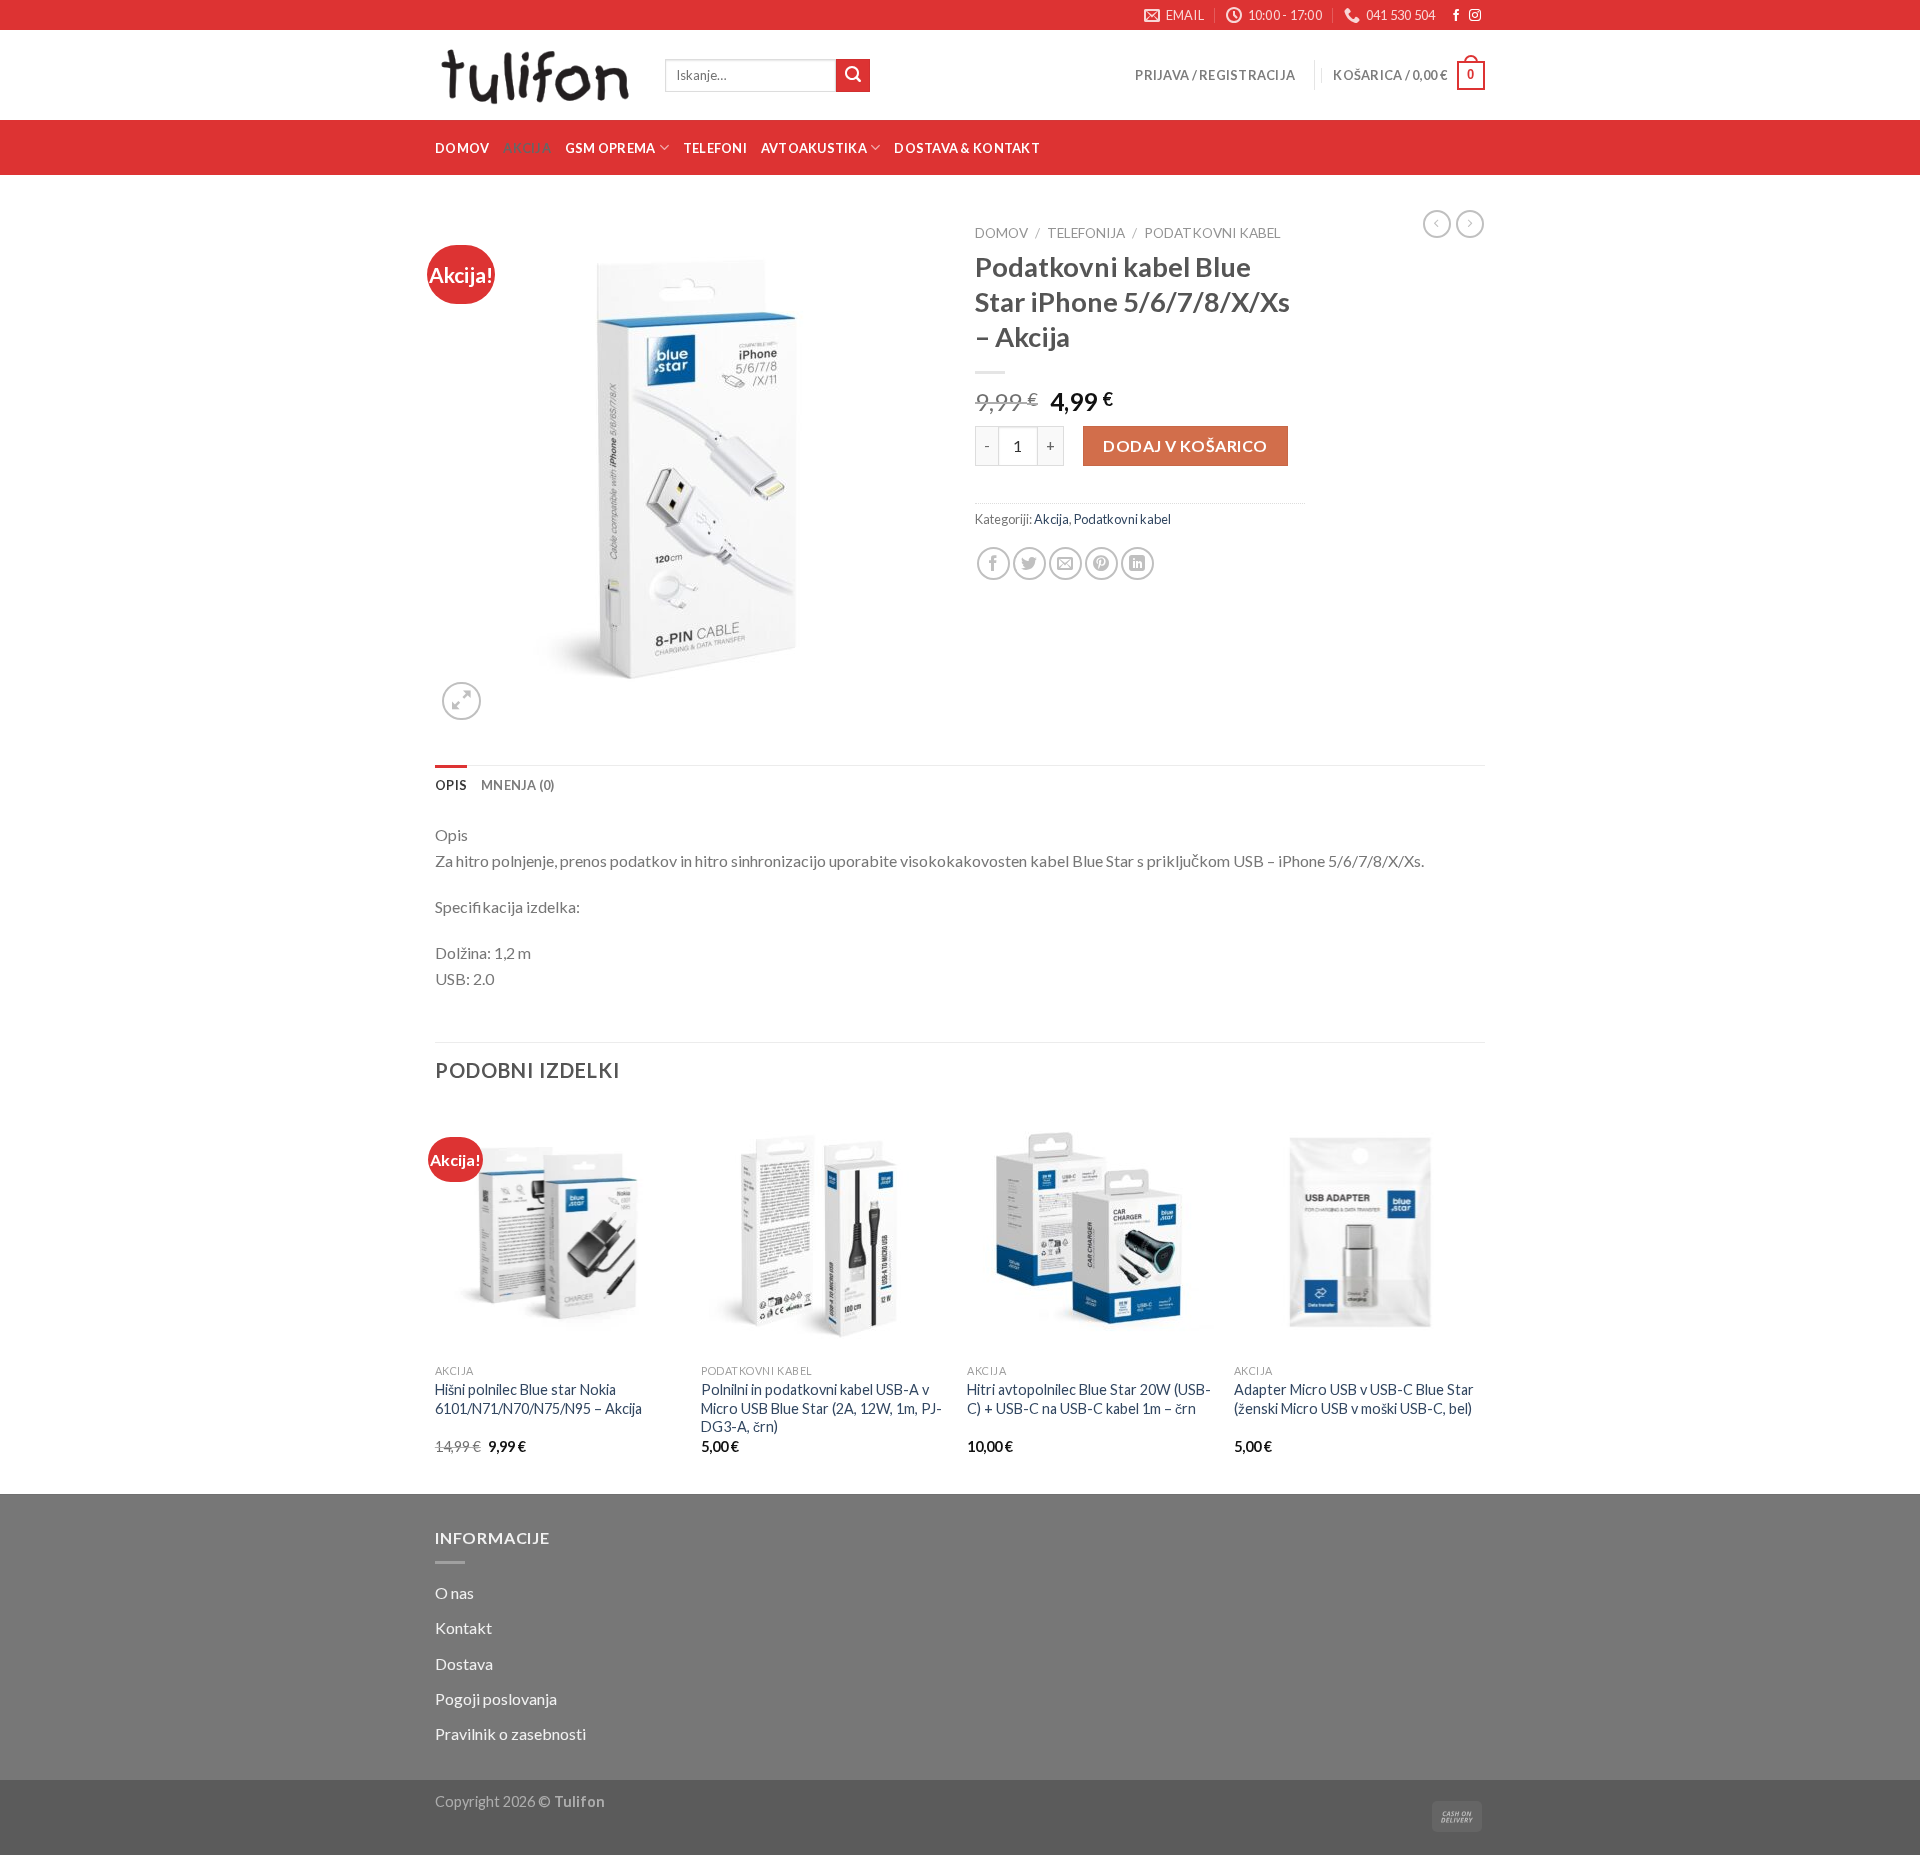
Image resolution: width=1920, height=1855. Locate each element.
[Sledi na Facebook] (1456, 16)
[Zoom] (461, 701)
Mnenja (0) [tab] (518, 785)
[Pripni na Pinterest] (1101, 563)
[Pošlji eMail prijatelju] (1065, 563)
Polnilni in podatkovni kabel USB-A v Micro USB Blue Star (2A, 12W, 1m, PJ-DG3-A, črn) (821, 1408)
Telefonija (1086, 233)
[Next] (1479, 1298)
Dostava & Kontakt (966, 148)
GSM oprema (610, 148)
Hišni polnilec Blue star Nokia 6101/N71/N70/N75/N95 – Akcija (538, 1399)
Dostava (464, 1663)
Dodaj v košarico (1185, 445)
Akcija (527, 148)
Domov (462, 148)
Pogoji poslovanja (496, 1698)
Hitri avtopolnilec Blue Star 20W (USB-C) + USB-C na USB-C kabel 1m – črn (1089, 1399)
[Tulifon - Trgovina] (535, 75)
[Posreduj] (853, 76)
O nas (454, 1592)
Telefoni (715, 148)
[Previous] (436, 1298)
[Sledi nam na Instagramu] (1475, 16)
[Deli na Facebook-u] (993, 563)
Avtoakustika (814, 148)
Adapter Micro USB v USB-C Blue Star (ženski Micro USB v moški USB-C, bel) (1354, 1399)
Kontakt (463, 1627)
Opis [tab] (451, 785)
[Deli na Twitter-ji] (1029, 563)
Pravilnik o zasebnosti (510, 1733)
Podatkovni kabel (1212, 233)
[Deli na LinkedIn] (1137, 563)
